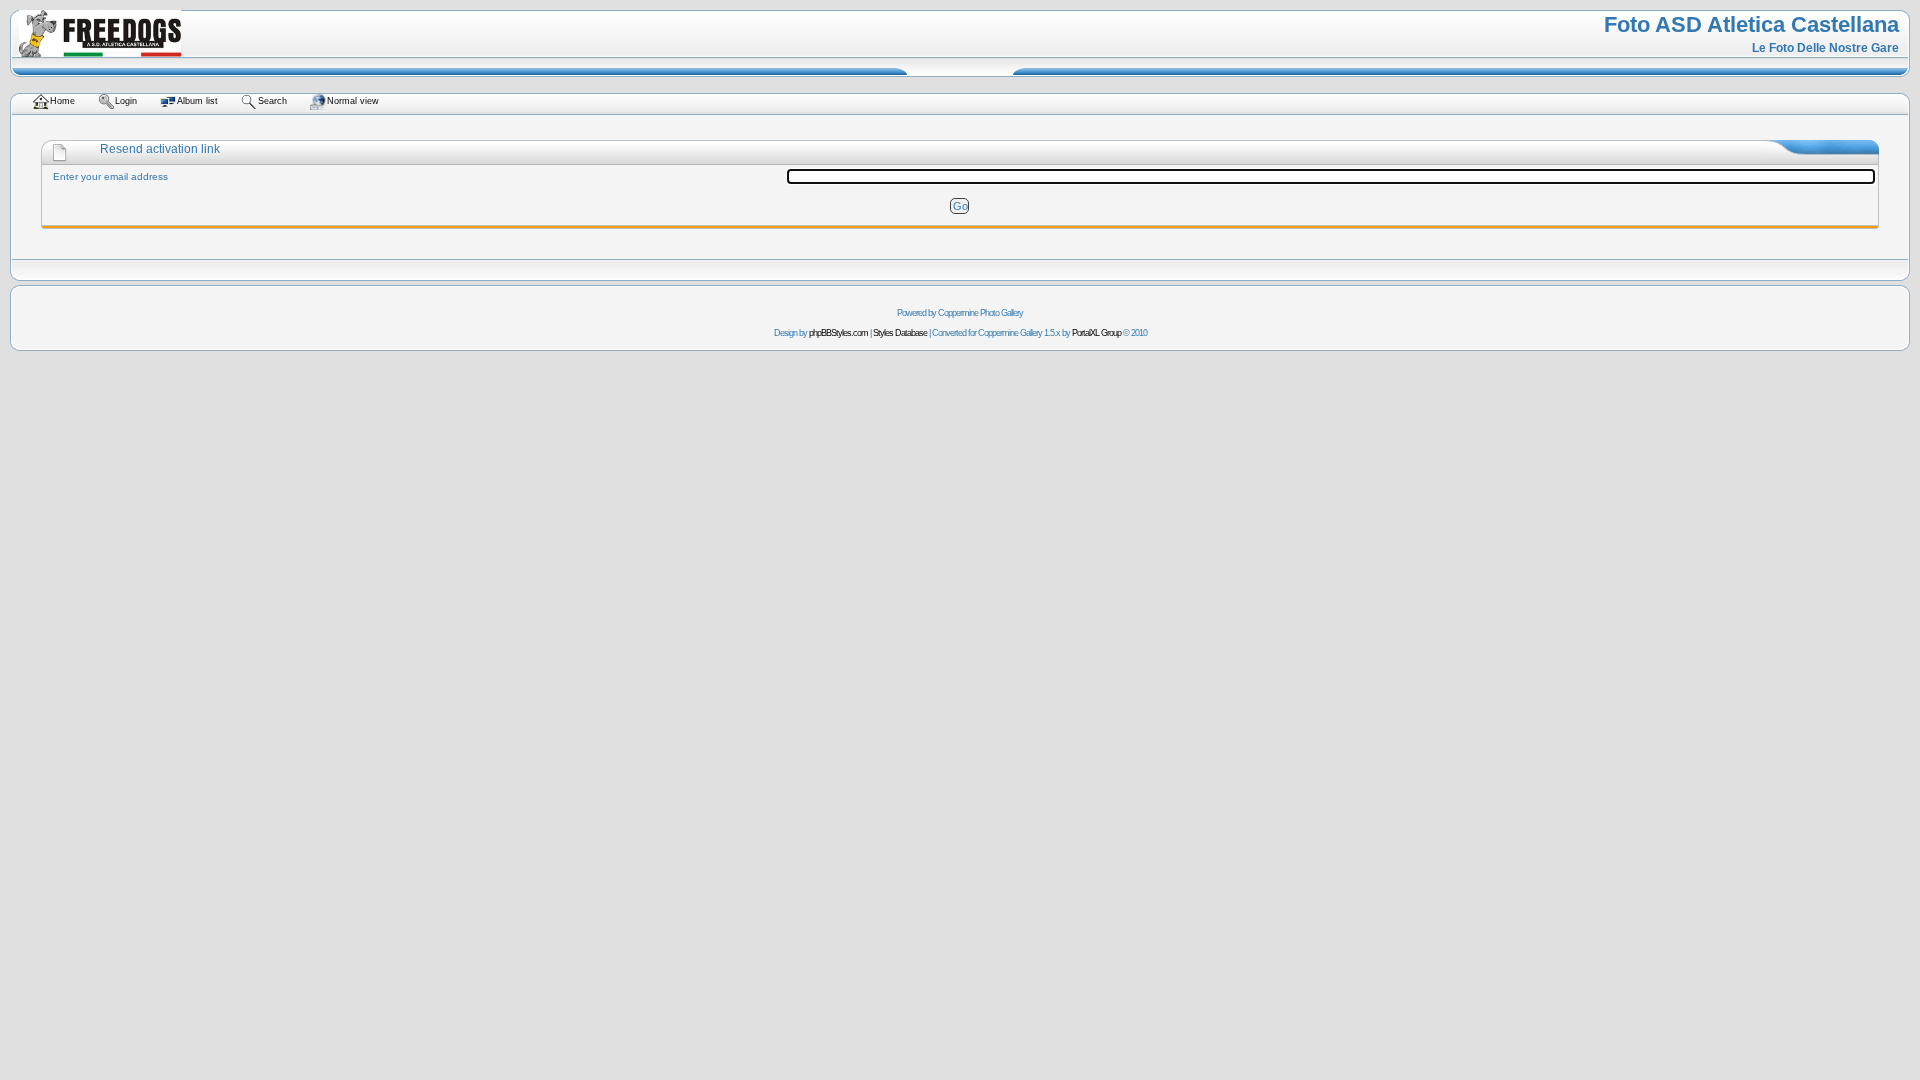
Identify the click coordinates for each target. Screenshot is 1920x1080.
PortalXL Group (1096, 333)
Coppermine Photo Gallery (980, 313)
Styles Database (900, 333)
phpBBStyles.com (838, 333)
